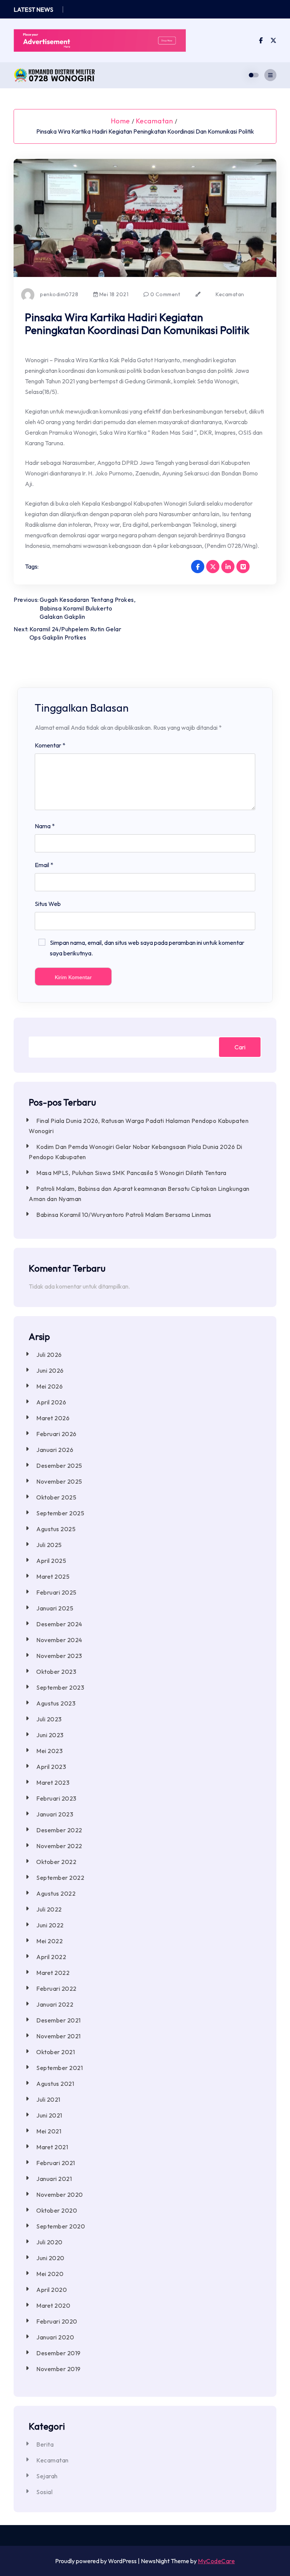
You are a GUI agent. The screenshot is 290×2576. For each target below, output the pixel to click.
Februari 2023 (56, 1798)
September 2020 (61, 2226)
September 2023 (60, 1687)
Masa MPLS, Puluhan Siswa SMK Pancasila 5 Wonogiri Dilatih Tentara (131, 1173)
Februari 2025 (56, 1592)
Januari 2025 (55, 1608)
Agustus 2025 (56, 1529)
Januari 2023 (55, 1814)
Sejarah (47, 2476)
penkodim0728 (59, 294)
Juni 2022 (50, 1925)
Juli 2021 (48, 2099)
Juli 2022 (49, 1909)
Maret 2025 (53, 1576)
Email (44, 865)
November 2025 (59, 1481)
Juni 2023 (50, 1735)
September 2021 (59, 2068)
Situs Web (48, 904)
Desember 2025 (59, 1466)
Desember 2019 (59, 2353)
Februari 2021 (56, 2163)
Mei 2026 (49, 1386)
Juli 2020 (49, 2242)
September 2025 (60, 1513)
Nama (45, 826)
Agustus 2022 (56, 1893)
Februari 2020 (57, 2321)
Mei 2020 (50, 2274)
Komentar (50, 745)
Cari (240, 1047)
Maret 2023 (53, 1782)
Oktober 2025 (56, 1497)
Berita (45, 2444)
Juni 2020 (50, 2258)
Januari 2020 (55, 2337)
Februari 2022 (56, 1989)
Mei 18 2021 (113, 294)
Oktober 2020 (57, 2210)
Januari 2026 (55, 1450)
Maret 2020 (53, 2305)
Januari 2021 (54, 2179)
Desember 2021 (59, 2020)
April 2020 (52, 2290)
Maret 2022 (53, 1973)
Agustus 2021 (55, 2084)
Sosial (44, 2492)
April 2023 (51, 1767)
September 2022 (60, 1878)
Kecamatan (155, 121)
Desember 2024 (59, 1624)
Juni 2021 (49, 2115)
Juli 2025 (49, 1545)
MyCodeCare (216, 2561)
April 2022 (51, 1957)
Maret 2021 (52, 2147)
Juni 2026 (50, 1370)
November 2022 (59, 1846)
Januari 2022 (55, 2004)
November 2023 (59, 1656)
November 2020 (60, 2195)
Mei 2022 (49, 1941)
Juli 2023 (49, 1719)
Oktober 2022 (56, 1862)
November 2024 (59, 1640)
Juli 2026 (49, 1355)
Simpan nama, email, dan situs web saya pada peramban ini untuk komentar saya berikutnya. (147, 948)
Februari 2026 (56, 1434)
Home (120, 121)
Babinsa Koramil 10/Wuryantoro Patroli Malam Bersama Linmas (124, 1215)
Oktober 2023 (56, 1672)
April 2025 (51, 1561)
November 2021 (59, 2036)
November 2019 (59, 2369)
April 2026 (51, 1402)
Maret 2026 (53, 1418)
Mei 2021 (49, 2131)
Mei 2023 (49, 1751)
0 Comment (164, 294)
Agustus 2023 (56, 1703)
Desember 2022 (59, 1830)
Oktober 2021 (56, 2052)
